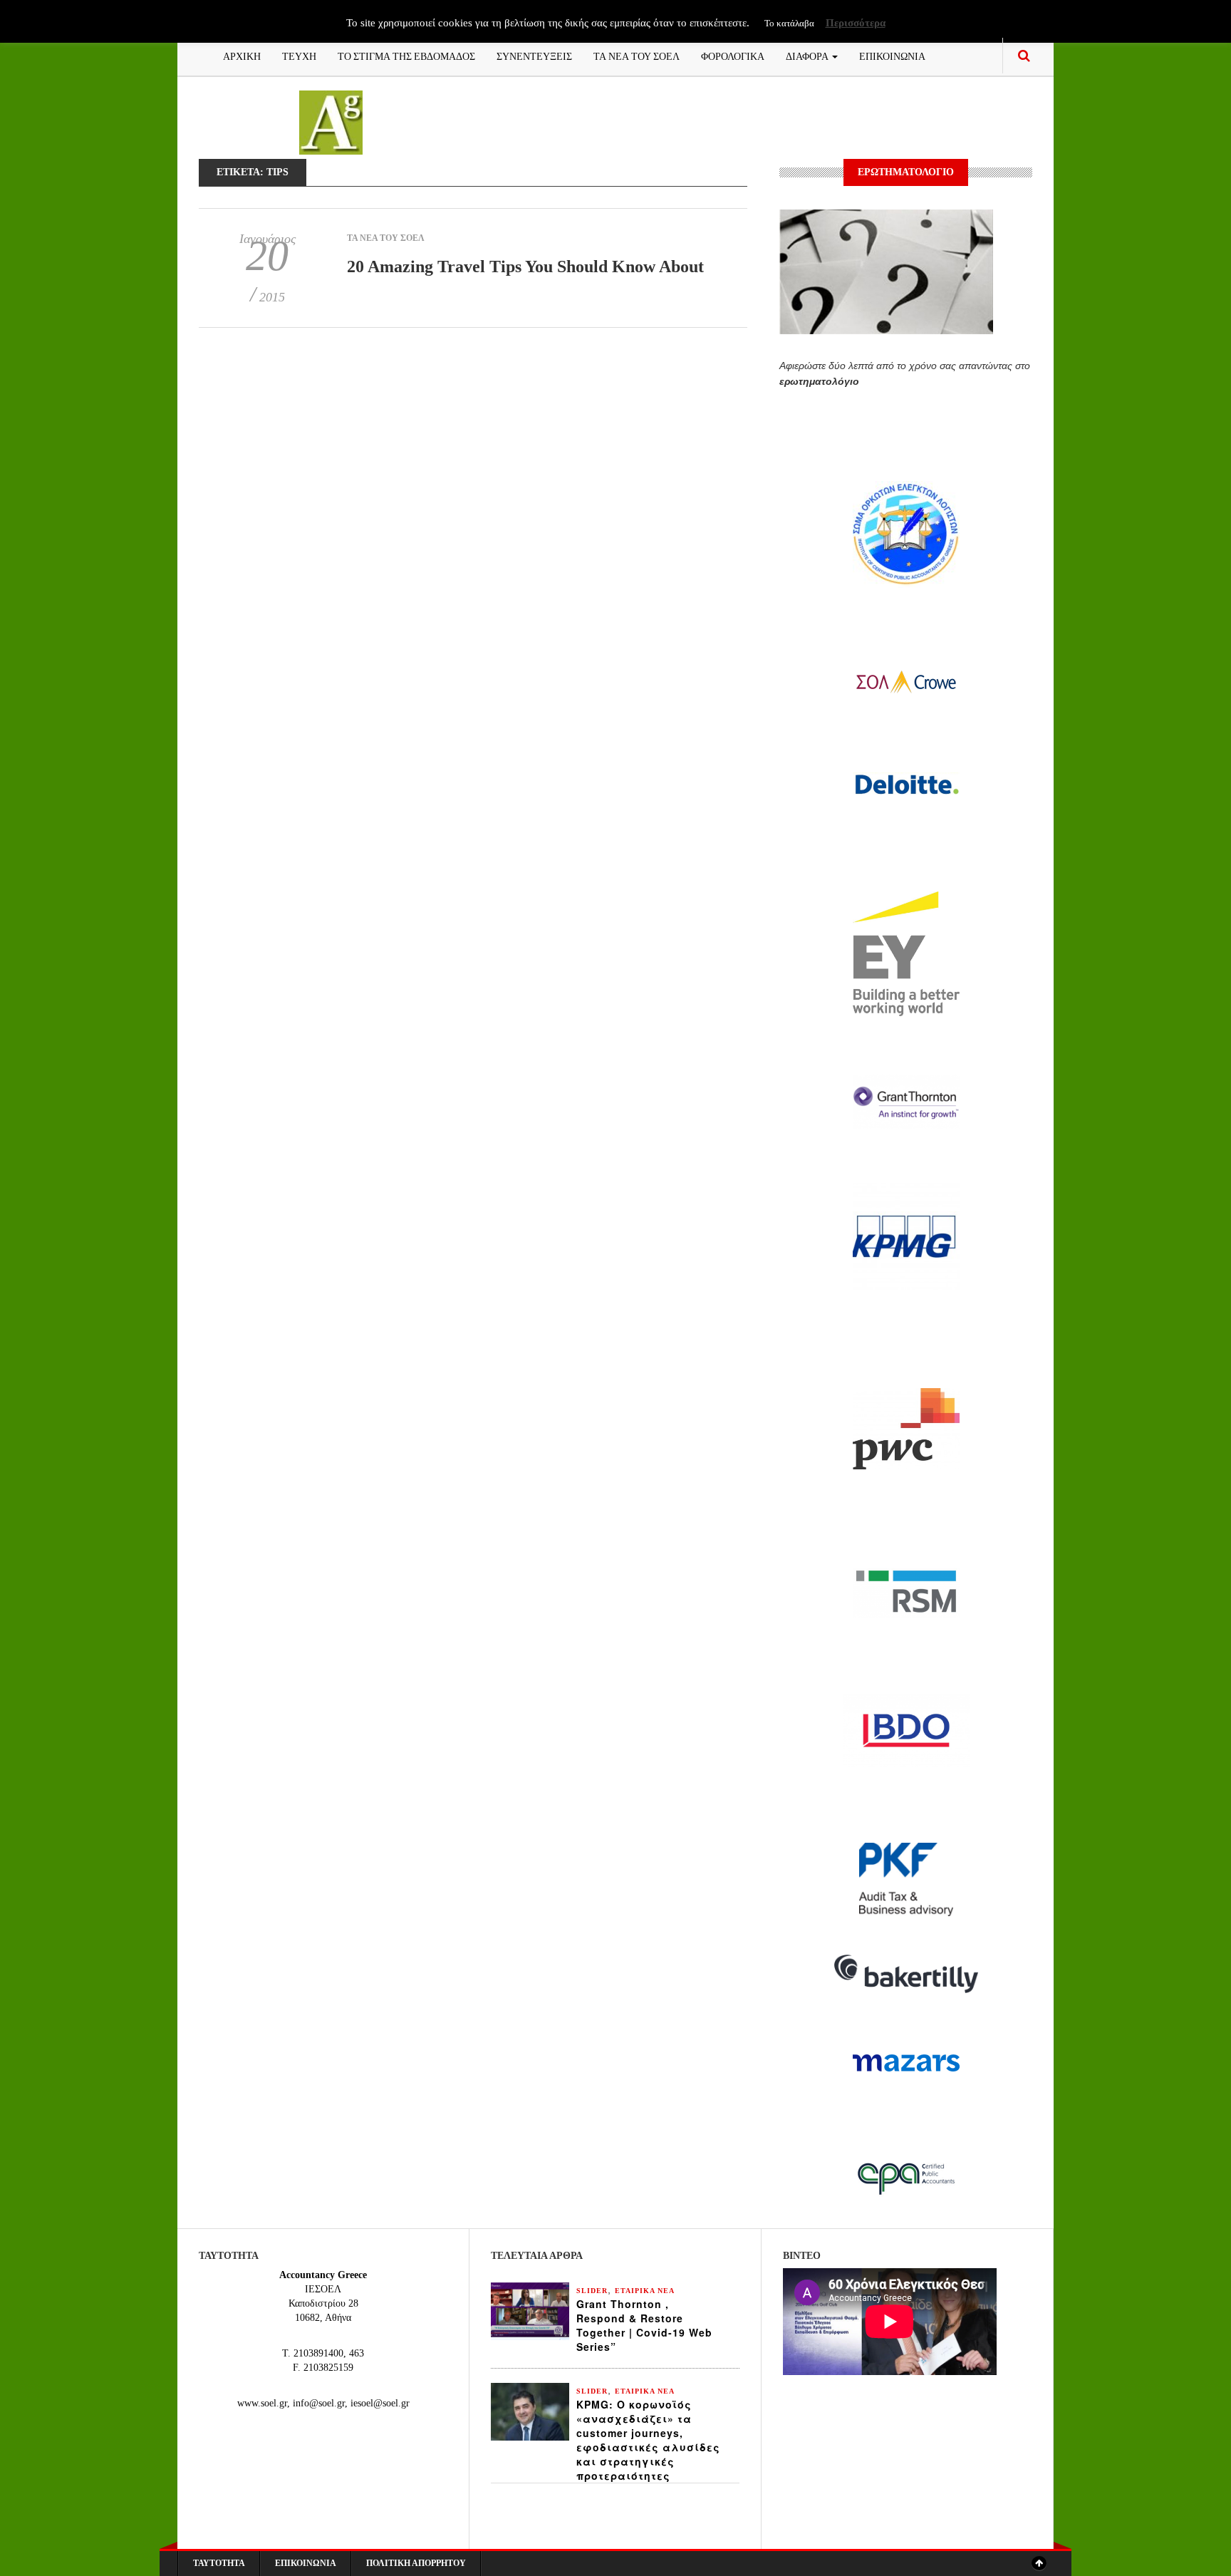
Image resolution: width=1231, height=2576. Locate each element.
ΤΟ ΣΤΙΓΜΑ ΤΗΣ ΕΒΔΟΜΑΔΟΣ (406, 55)
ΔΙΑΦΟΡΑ (808, 55)
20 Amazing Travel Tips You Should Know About (525, 267)
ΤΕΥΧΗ (299, 55)
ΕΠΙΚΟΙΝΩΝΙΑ (892, 55)
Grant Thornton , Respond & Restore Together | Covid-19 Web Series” (644, 2325)
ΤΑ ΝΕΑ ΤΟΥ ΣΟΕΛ (637, 55)
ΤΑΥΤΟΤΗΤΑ (219, 2563)
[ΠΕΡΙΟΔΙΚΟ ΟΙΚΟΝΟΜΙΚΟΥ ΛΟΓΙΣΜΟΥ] (331, 121)
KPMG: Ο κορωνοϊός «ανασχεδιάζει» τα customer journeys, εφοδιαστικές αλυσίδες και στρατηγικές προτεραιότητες (648, 2440)
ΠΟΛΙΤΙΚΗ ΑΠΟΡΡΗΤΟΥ (416, 2563)
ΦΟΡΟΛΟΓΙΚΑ (733, 55)
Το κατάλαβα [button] (789, 23)
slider (592, 2291)
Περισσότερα (856, 23)
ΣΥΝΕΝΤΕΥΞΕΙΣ (534, 55)
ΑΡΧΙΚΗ (242, 55)
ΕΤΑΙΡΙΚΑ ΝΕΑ (645, 2291)
